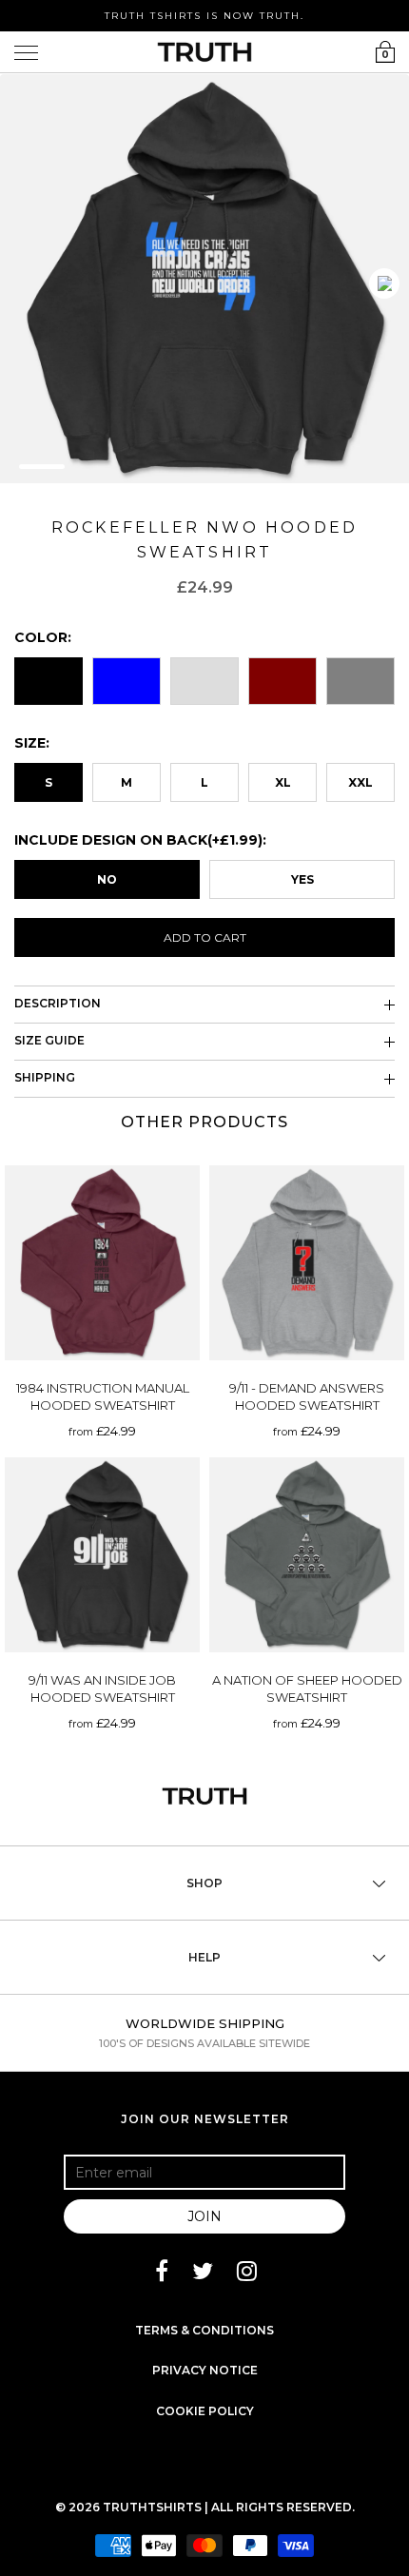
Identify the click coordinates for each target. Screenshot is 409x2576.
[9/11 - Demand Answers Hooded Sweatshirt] (307, 1263)
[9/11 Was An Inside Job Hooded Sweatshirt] (102, 1555)
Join (204, 2216)
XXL (360, 782)
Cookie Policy (205, 2411)
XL (283, 782)
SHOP (204, 1883)
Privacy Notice (205, 2370)
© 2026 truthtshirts (130, 2507)
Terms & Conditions (204, 2330)
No (107, 879)
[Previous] (384, 283)
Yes (302, 879)
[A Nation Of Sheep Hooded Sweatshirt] (307, 1555)
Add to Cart (205, 937)
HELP (204, 1957)
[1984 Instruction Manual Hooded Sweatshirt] (102, 1263)
